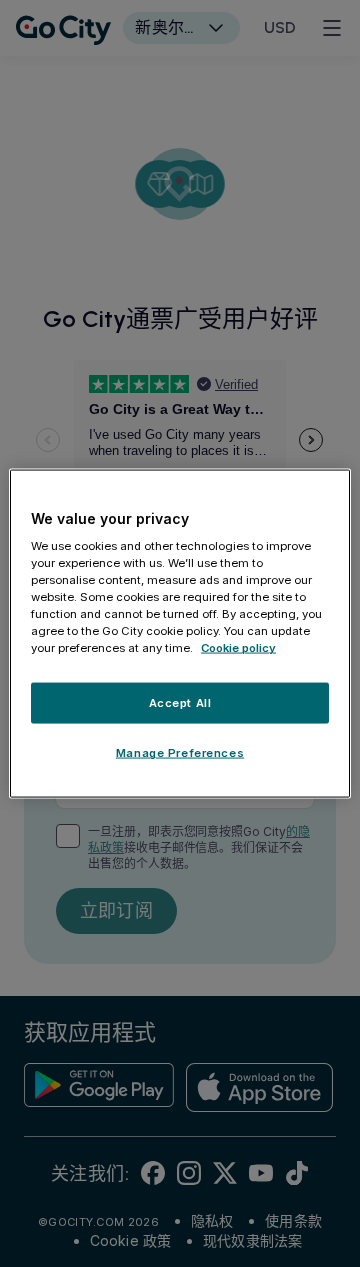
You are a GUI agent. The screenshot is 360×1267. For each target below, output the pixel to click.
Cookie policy (238, 648)
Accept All (180, 702)
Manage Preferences (180, 753)
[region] (180, 633)
